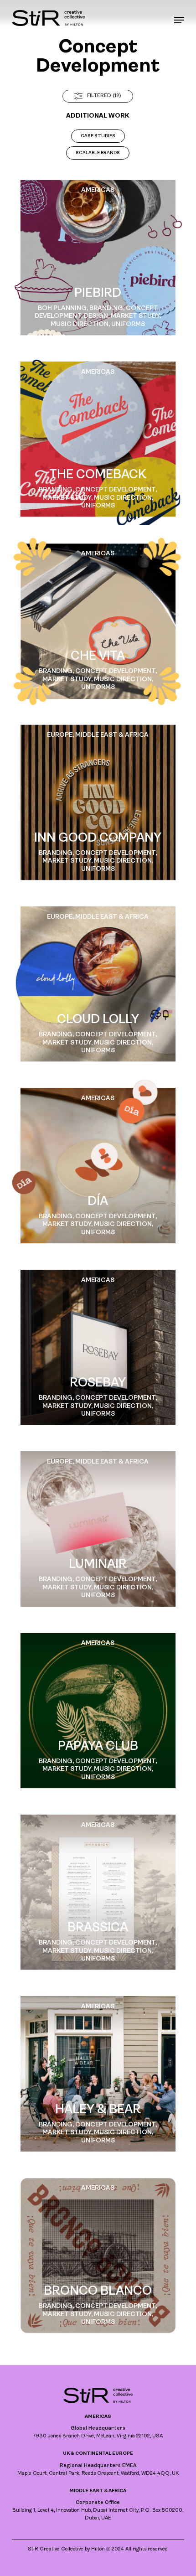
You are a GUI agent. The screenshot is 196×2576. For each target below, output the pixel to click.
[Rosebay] (98, 1347)
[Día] (98, 1165)
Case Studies (98, 136)
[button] (179, 20)
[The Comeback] (98, 439)
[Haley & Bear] (98, 2074)
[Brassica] (98, 1892)
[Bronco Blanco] (98, 2255)
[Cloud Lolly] (98, 984)
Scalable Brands (98, 153)
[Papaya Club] (98, 1711)
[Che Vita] (98, 621)
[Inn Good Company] (98, 802)
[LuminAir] (98, 1529)
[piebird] (98, 258)
